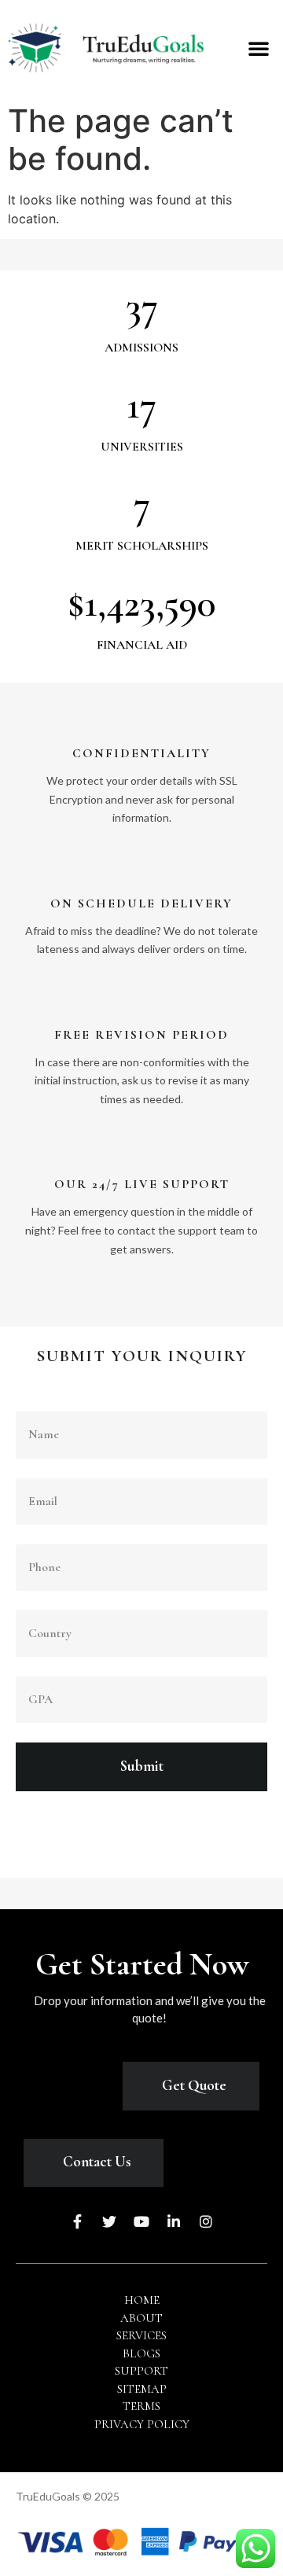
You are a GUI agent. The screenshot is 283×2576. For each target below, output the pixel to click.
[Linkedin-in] (174, 2221)
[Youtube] (141, 2221)
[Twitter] (109, 2221)
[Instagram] (206, 2221)
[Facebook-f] (77, 2221)
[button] (259, 48)
